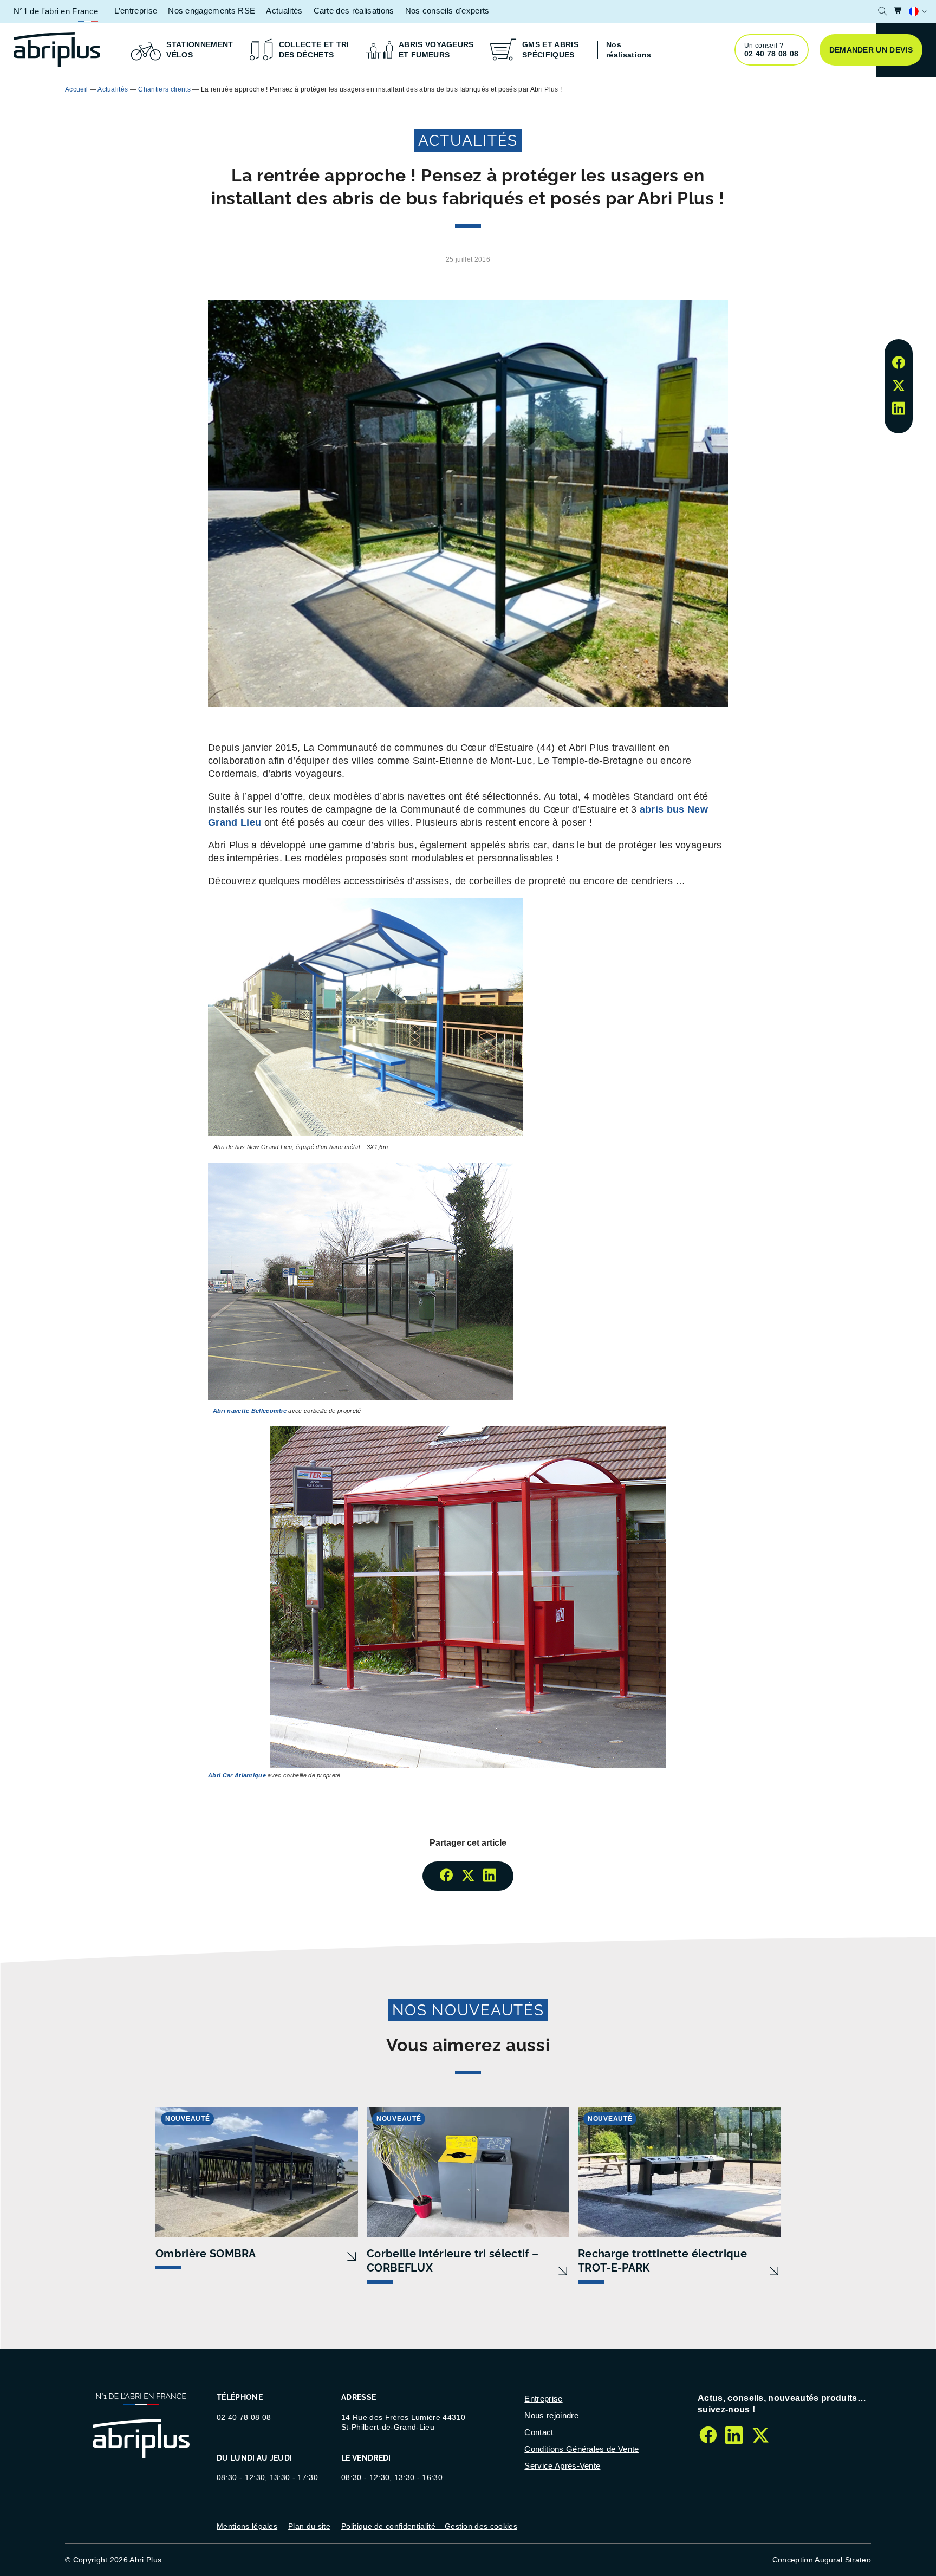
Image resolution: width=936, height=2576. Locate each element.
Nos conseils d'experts (447, 11)
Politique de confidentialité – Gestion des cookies (429, 2526)
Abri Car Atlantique (237, 1775)
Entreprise (543, 2399)
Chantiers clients (164, 89)
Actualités (284, 11)
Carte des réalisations (354, 11)
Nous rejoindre (551, 2415)
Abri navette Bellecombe (250, 1411)
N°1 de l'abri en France (56, 11)
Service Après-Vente (562, 2466)
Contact (539, 2432)
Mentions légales (247, 2526)
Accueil (76, 89)
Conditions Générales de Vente (581, 2449)
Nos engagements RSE (212, 11)
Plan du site (309, 2526)
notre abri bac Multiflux (570, 89)
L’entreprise (136, 11)
